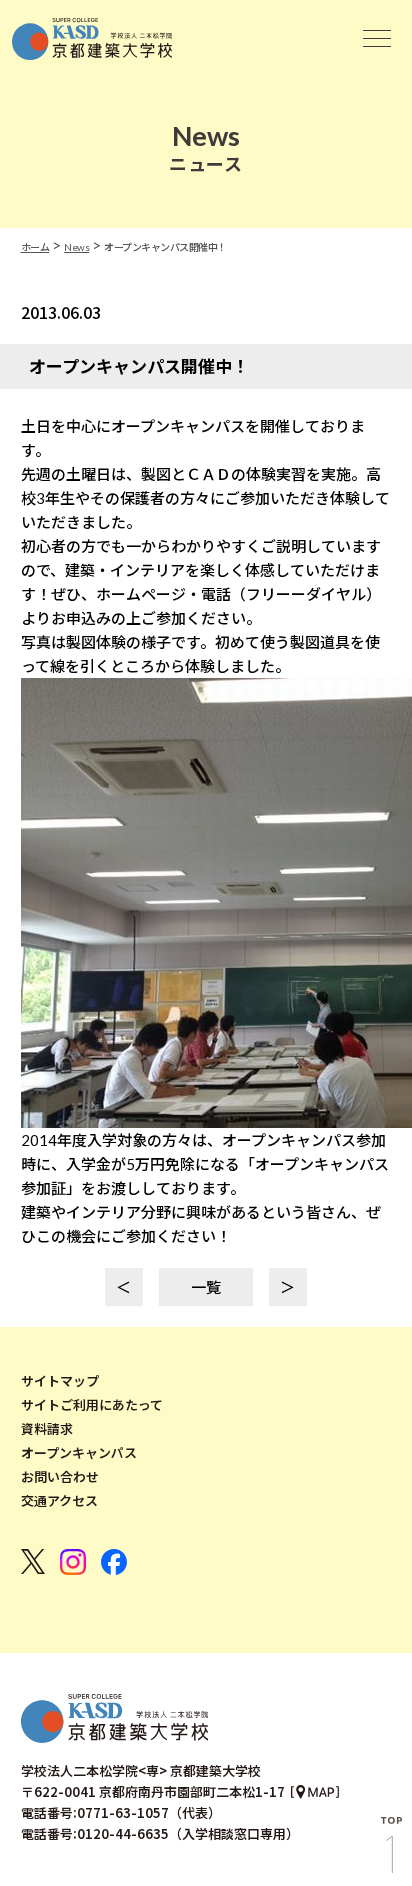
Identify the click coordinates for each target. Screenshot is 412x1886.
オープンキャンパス (79, 1453)
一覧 (206, 1287)
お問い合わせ (60, 1477)
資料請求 (47, 1429)
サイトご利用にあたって (92, 1405)
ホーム (35, 247)
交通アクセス (59, 1501)
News (76, 247)
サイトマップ (60, 1381)
